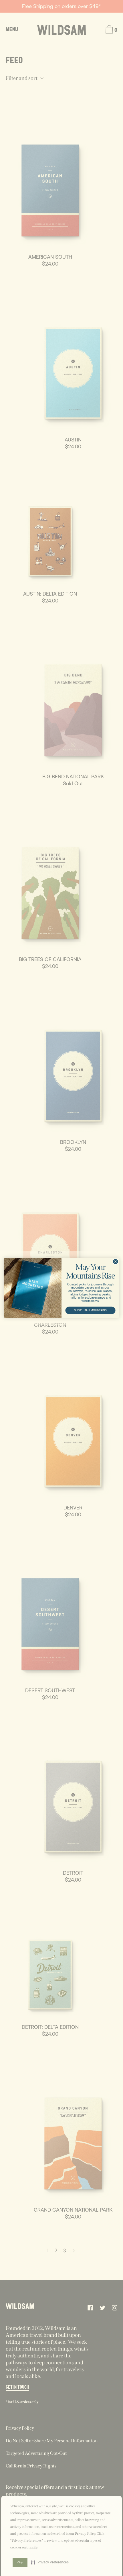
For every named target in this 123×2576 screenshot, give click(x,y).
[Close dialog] (116, 1262)
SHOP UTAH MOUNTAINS (90, 1310)
